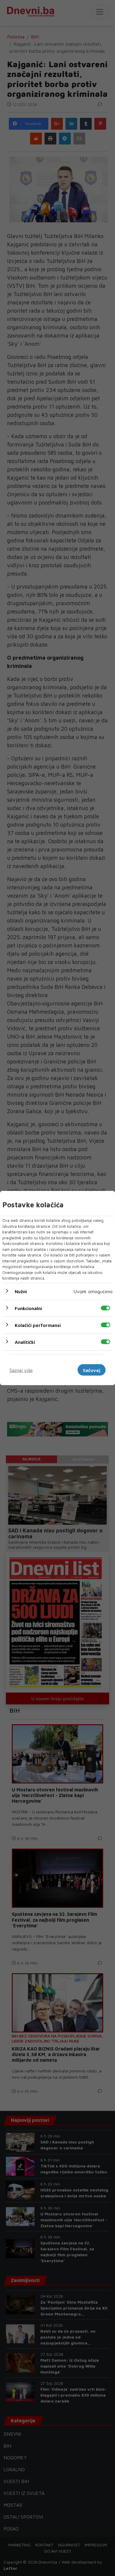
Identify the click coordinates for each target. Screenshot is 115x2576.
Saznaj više (21, 1370)
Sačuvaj (92, 1370)
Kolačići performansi (38, 1325)
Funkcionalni (28, 1308)
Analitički (25, 1342)
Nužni (21, 1291)
